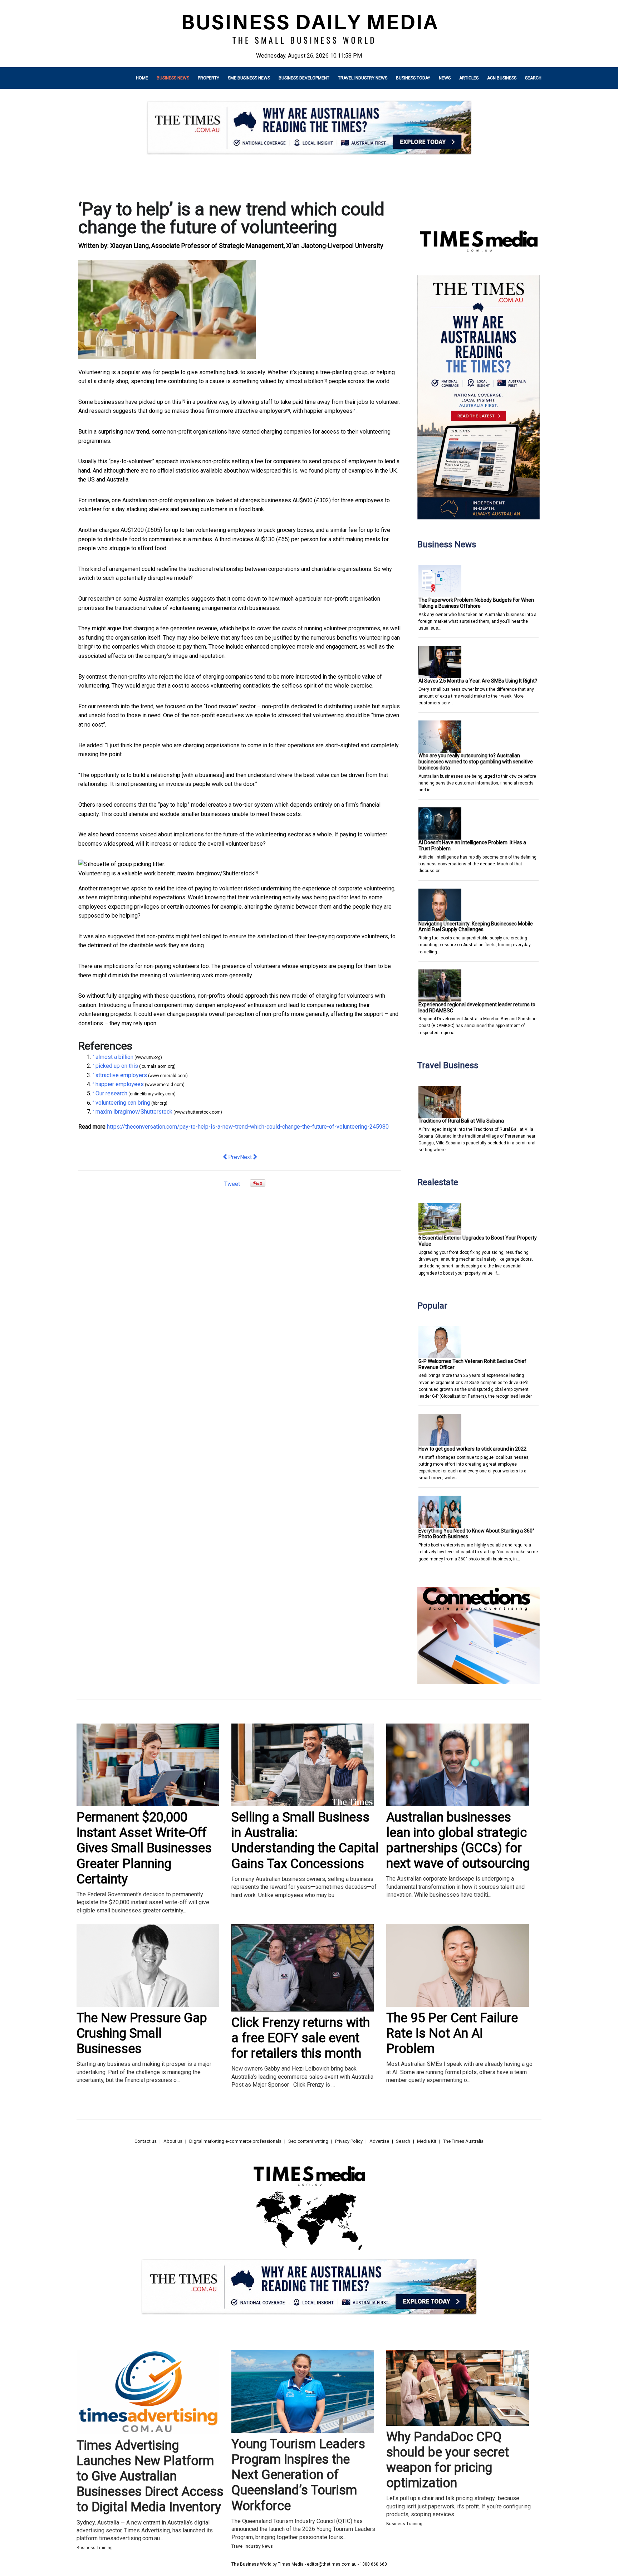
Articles (469, 78)
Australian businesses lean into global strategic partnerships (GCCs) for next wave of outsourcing (458, 1841)
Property (209, 78)
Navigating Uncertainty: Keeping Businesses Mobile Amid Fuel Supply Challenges (476, 927)
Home (142, 78)
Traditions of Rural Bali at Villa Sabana (461, 1121)
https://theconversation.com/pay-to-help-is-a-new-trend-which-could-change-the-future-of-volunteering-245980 (248, 1127)
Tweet (232, 1184)
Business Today (413, 78)
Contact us (146, 2141)
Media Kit (427, 2141)
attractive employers (260, 411)
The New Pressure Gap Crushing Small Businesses (142, 2033)
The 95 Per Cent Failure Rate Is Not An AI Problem (452, 2033)
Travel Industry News (363, 78)
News (445, 78)
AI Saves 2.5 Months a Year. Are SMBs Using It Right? (478, 681)
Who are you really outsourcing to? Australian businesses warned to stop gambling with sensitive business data (476, 762)
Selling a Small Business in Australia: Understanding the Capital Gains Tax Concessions (305, 1841)
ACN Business (502, 78)
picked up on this (160, 402)
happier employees (328, 411)
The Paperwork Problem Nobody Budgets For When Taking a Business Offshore (476, 603)
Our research (94, 599)
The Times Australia (463, 2141)
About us (173, 2141)
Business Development (304, 78)
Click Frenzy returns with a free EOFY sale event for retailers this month (301, 2038)
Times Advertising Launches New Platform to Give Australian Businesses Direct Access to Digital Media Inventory (150, 2476)
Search (533, 78)
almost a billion (304, 381)
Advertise (379, 2141)
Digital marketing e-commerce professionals (235, 2141)
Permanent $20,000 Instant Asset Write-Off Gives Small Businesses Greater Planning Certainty (144, 1848)
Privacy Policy (349, 2141)
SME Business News (249, 78)
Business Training (95, 2548)
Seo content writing (308, 2141)
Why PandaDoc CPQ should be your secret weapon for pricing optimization (448, 2460)
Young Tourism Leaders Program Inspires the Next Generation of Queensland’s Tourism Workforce (298, 2475)
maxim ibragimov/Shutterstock (216, 873)
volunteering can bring (123, 1103)
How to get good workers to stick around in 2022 (472, 1449)
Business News (173, 78)
